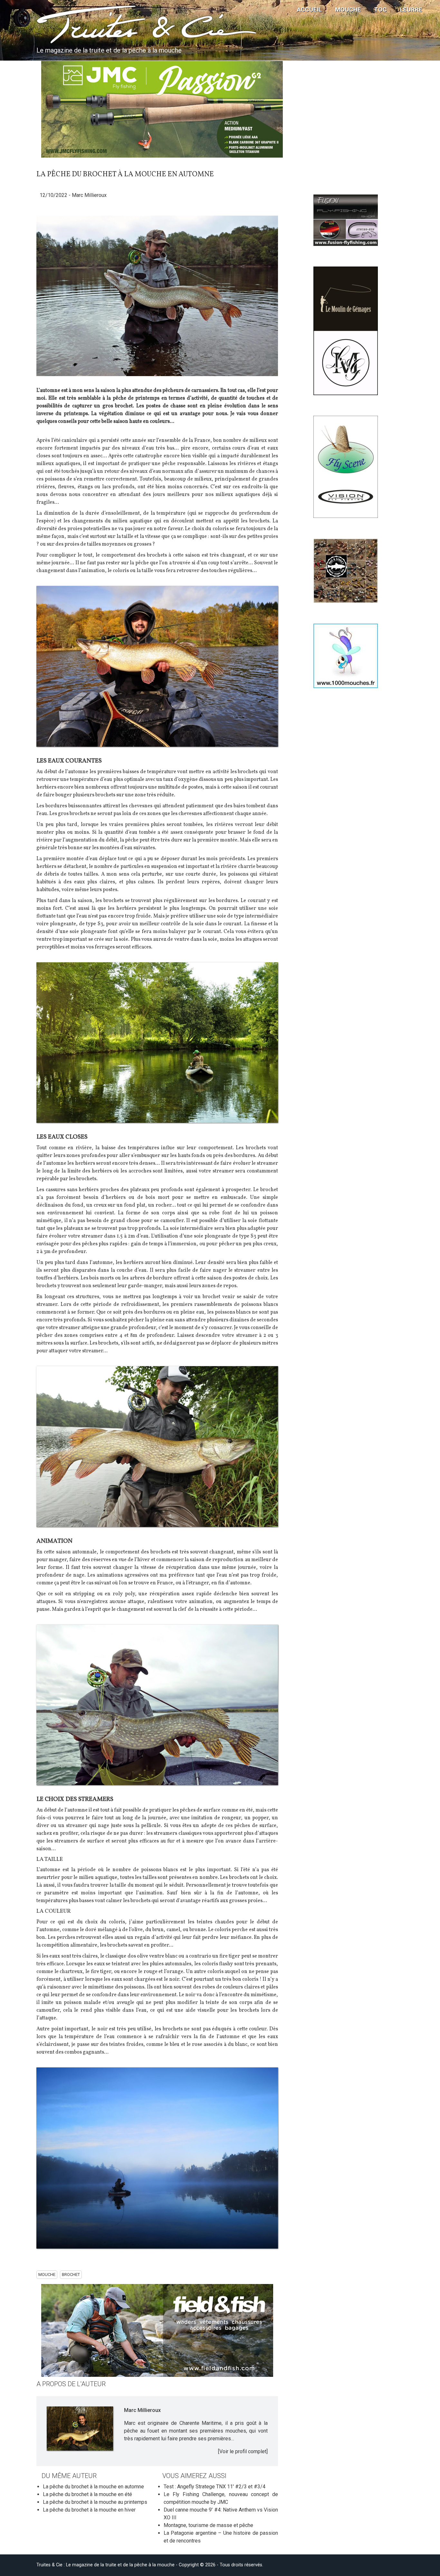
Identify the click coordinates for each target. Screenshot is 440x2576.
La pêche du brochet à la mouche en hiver (89, 2510)
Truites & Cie (88, 26)
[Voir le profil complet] (243, 2451)
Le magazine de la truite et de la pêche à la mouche (109, 50)
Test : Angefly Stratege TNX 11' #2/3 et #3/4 (215, 2487)
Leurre (411, 10)
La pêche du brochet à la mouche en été (87, 2494)
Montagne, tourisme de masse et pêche (208, 2525)
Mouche (348, 10)
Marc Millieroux (89, 195)
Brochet (71, 2275)
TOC (380, 10)
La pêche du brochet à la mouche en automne (93, 2487)
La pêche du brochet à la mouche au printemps (95, 2502)
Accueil (310, 10)
